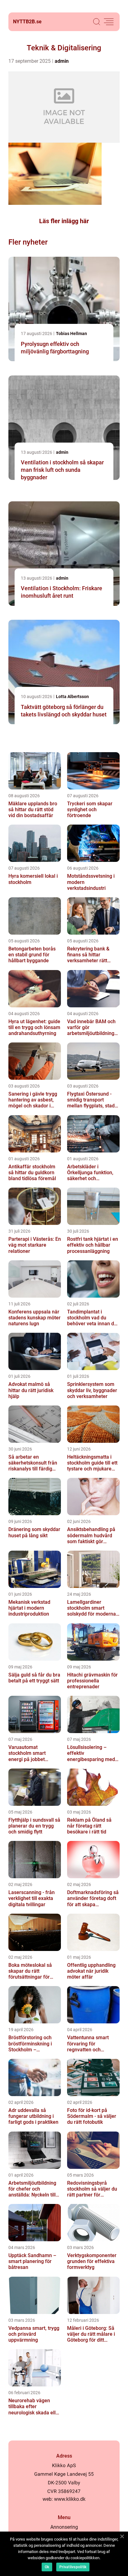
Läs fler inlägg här (64, 221)
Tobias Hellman (71, 333)
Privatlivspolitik (73, 2567)
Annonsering (64, 2527)
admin (62, 61)
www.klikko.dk (70, 2499)
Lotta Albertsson (72, 697)
